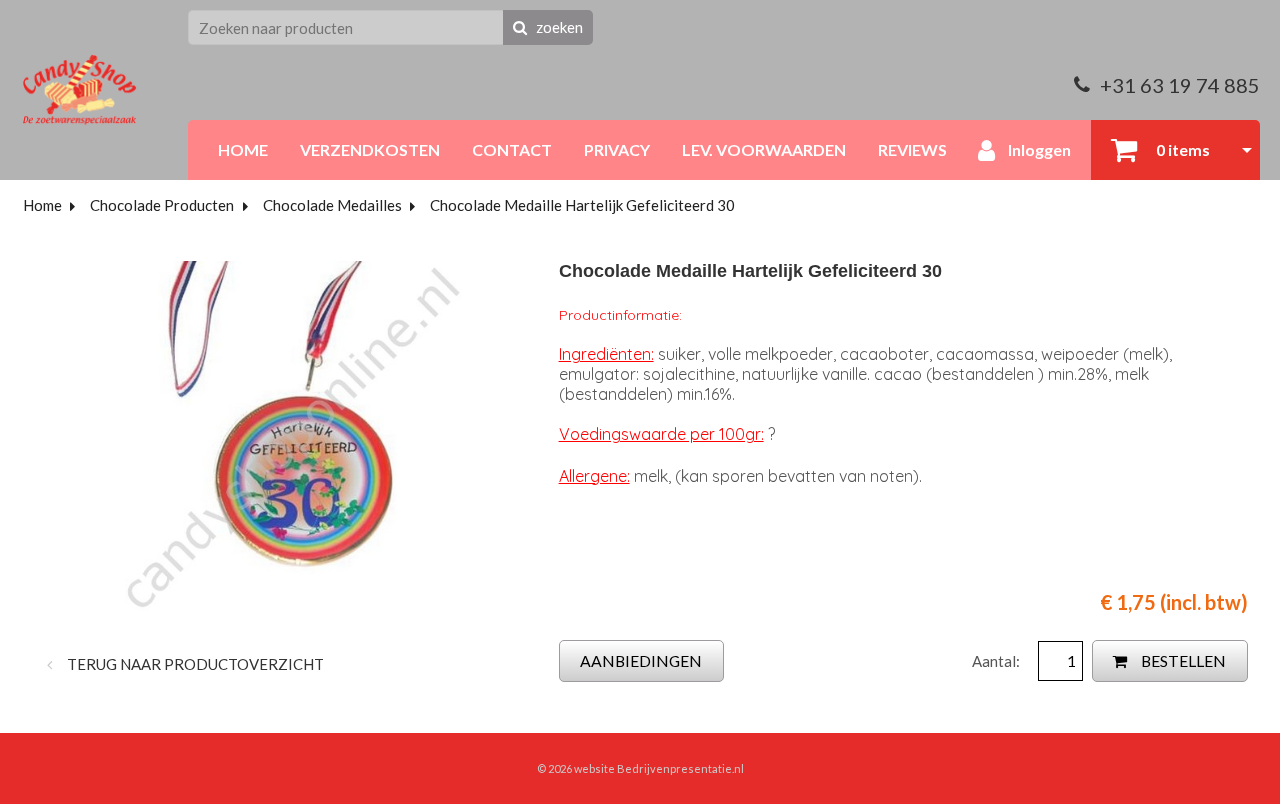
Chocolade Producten (162, 205)
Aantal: (997, 661)
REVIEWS (912, 149)
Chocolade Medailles (332, 205)
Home (42, 205)
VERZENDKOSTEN (370, 149)
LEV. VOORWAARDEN (764, 149)
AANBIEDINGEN (641, 660)
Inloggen (1038, 149)
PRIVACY (617, 149)
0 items (1181, 149)
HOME (243, 149)
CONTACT (512, 149)
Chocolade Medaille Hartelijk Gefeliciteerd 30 (582, 205)
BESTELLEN (1182, 660)
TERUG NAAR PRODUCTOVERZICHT (194, 664)
